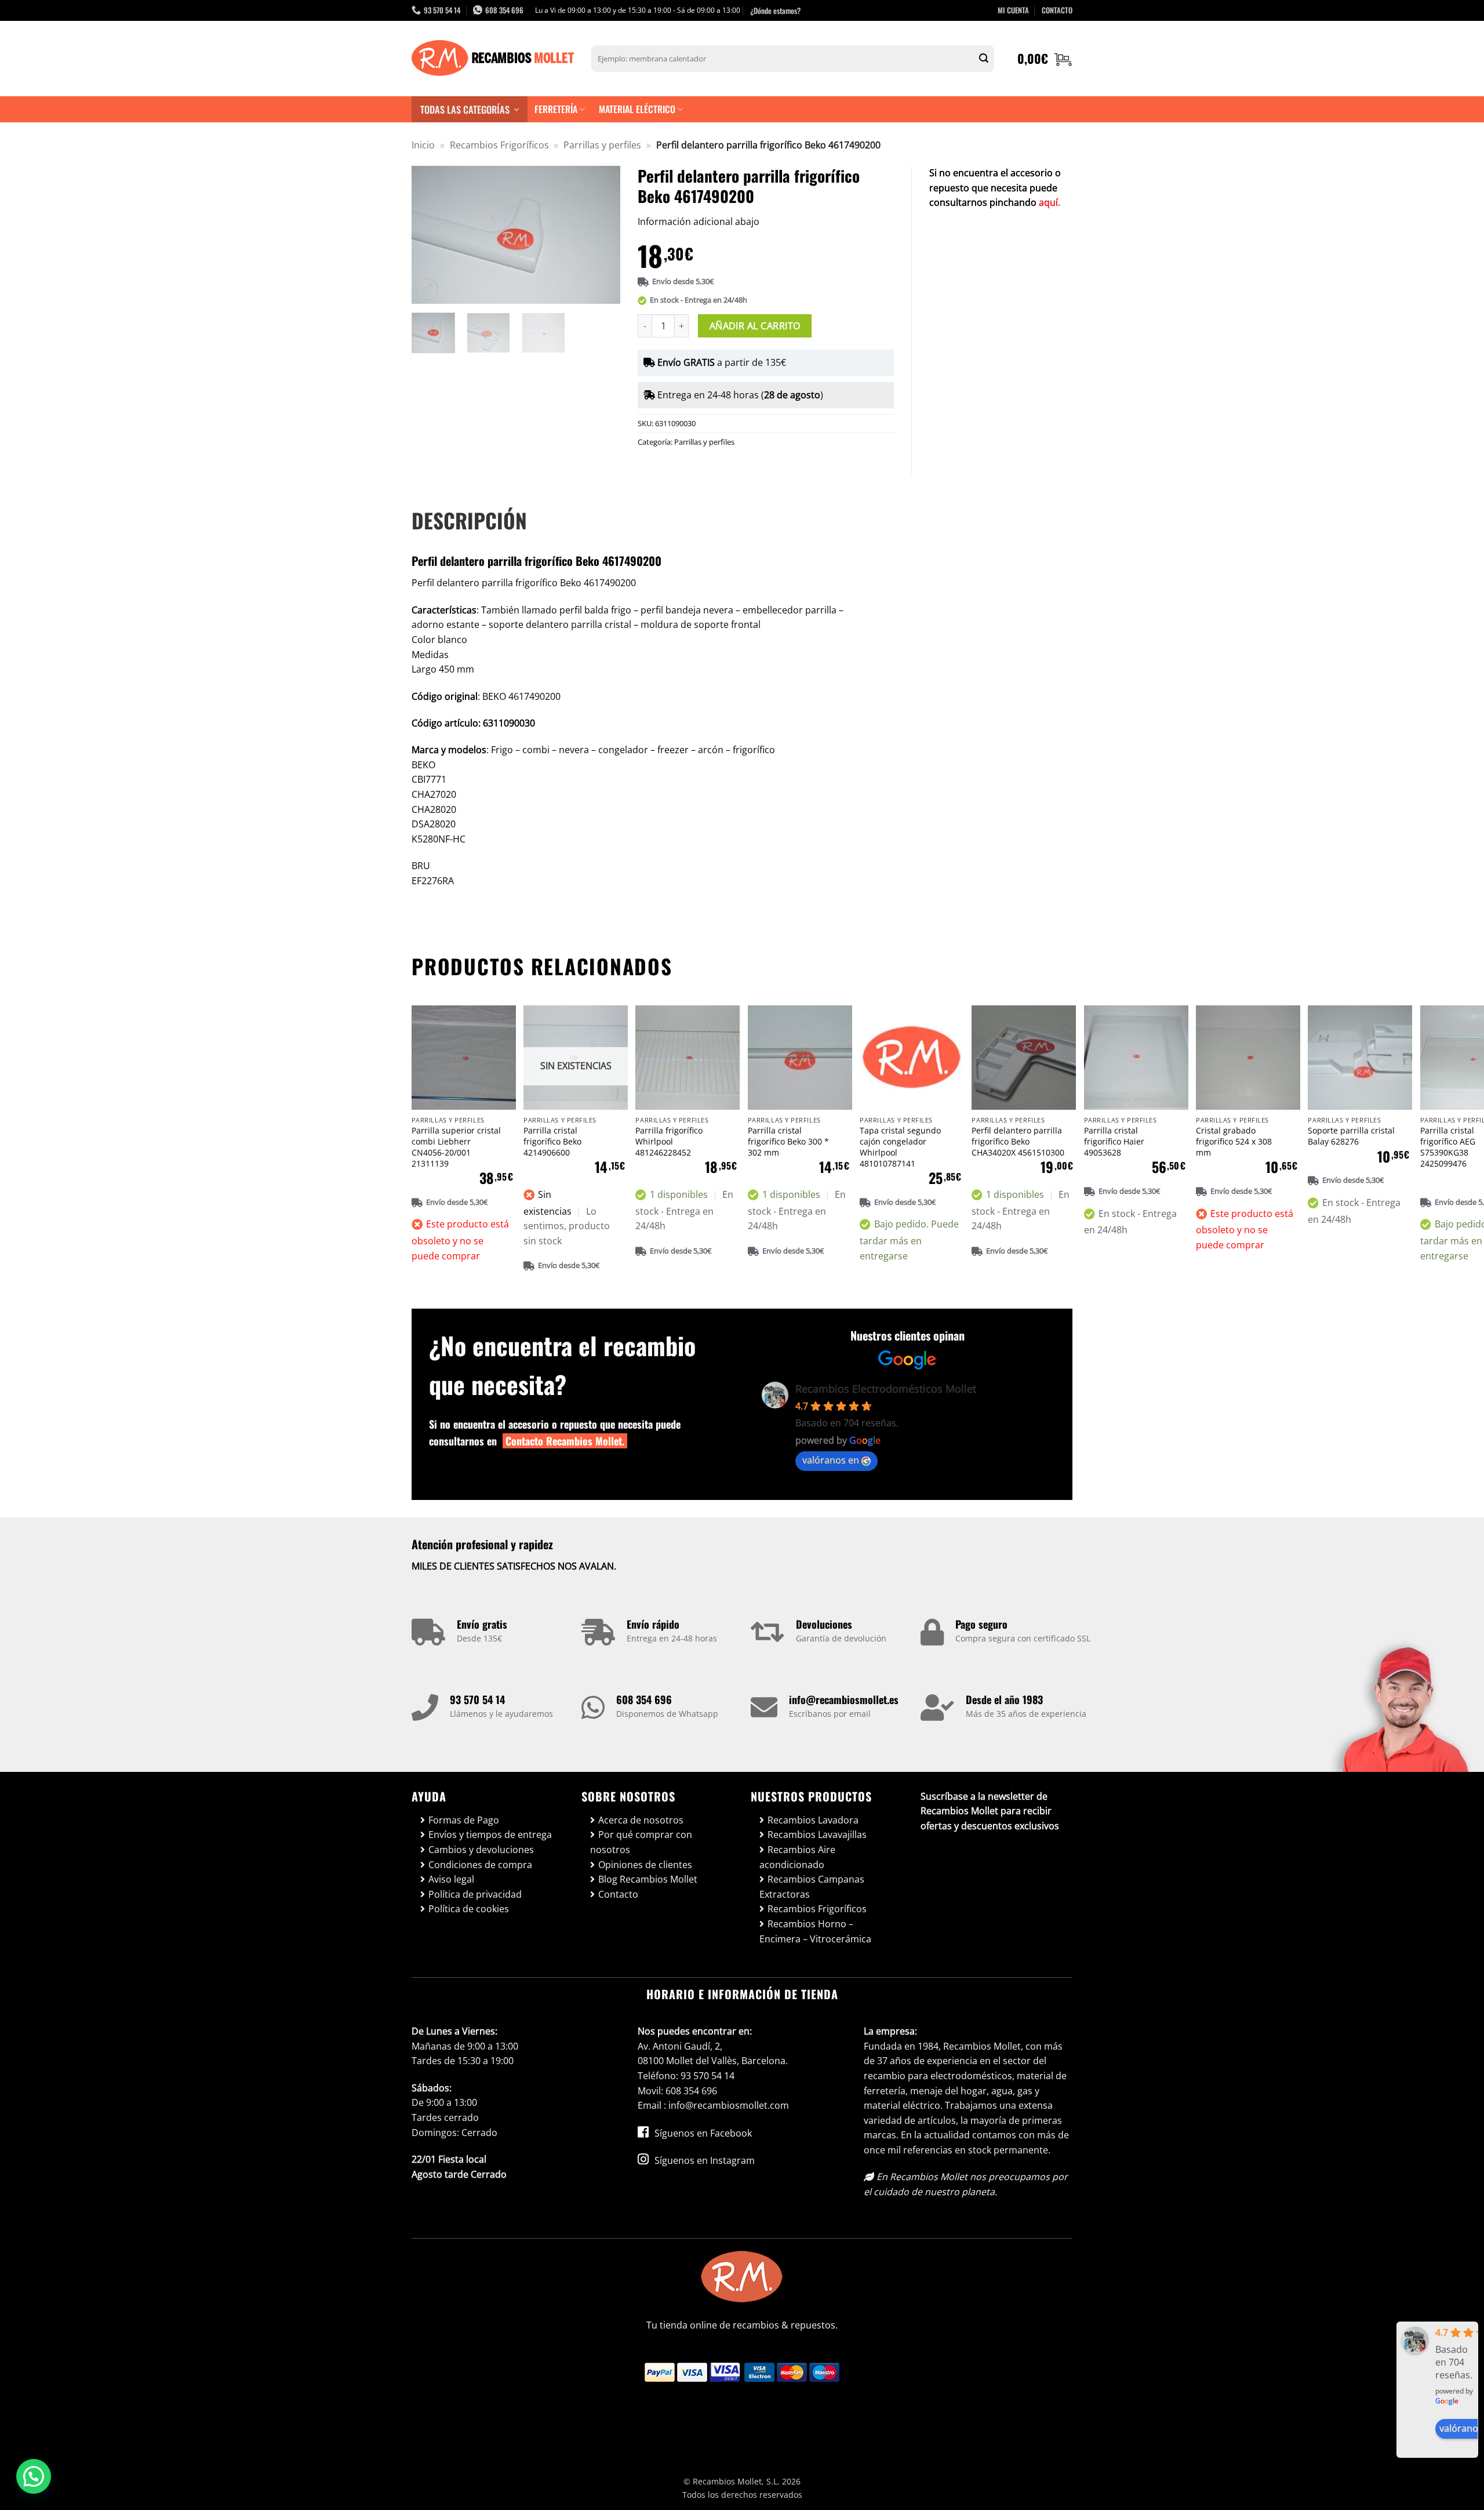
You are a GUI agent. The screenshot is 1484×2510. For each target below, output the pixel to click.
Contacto (618, 1894)
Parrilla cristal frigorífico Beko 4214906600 (552, 1141)
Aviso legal (451, 1879)
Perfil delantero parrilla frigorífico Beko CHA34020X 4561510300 (1018, 1141)
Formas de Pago (464, 1820)
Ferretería (556, 109)
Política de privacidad (475, 1894)
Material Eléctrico (637, 109)
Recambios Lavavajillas (817, 1835)
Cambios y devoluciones (481, 1850)
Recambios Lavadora (813, 1820)
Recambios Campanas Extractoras (812, 1887)
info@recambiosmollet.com (729, 2105)
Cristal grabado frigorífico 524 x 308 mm (1234, 1141)
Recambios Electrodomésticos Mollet (886, 1389)
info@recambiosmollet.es (844, 1699)
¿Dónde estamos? (775, 10)
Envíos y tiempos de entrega (490, 1835)
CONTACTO (1057, 10)
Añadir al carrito (755, 326)
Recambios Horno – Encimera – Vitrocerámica (815, 1931)
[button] (1045, 59)
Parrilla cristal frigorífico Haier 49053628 (1114, 1141)
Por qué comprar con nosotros (641, 1842)
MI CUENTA (1013, 10)
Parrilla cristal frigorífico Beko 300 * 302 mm (788, 1141)
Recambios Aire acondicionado (797, 1857)
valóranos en (831, 1460)
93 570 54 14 (477, 1699)
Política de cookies (469, 1909)
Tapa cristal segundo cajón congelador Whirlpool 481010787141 (900, 1147)
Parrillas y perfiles (602, 145)
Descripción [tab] (469, 520)
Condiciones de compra (480, 1865)
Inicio (423, 145)
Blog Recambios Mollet (648, 1879)
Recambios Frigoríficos (499, 145)
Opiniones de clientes (645, 1865)
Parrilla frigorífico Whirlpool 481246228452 (669, 1141)
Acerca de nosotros (641, 1820)
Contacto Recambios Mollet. (565, 1441)
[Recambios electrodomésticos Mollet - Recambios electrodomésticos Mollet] (493, 59)
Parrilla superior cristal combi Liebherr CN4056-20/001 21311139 (456, 1147)
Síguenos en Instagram (703, 2160)
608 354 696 (644, 1699)
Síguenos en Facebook (702, 2133)
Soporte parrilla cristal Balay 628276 (1351, 1136)
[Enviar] (984, 59)
